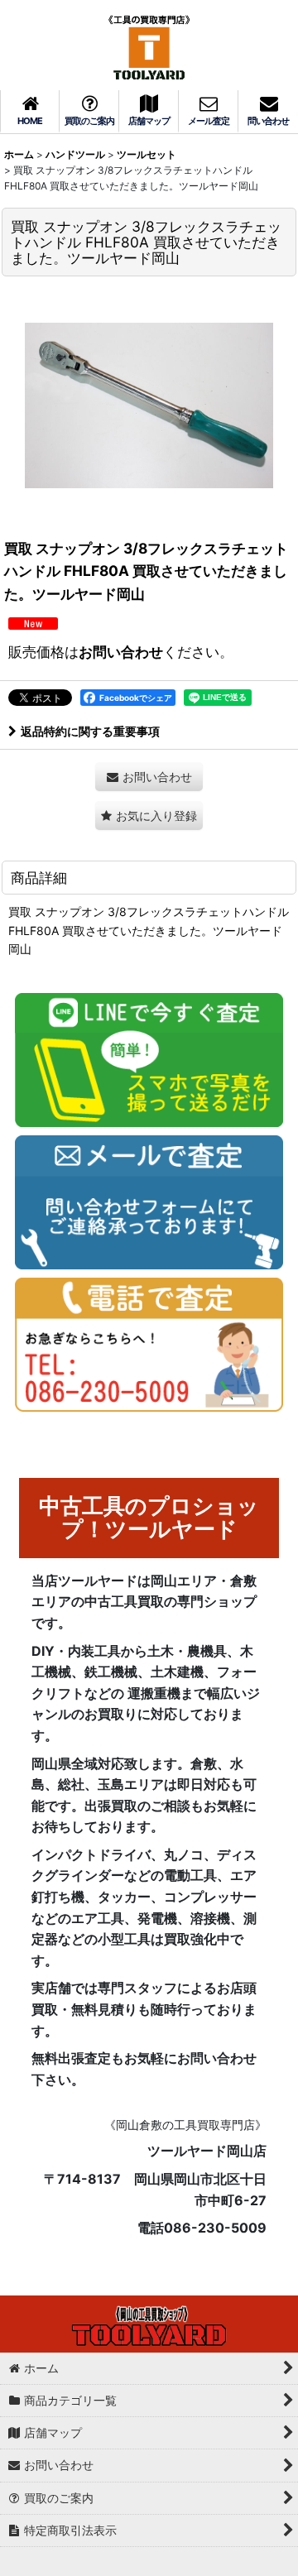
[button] (149, 815)
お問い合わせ (121, 652)
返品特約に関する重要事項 (90, 731)
